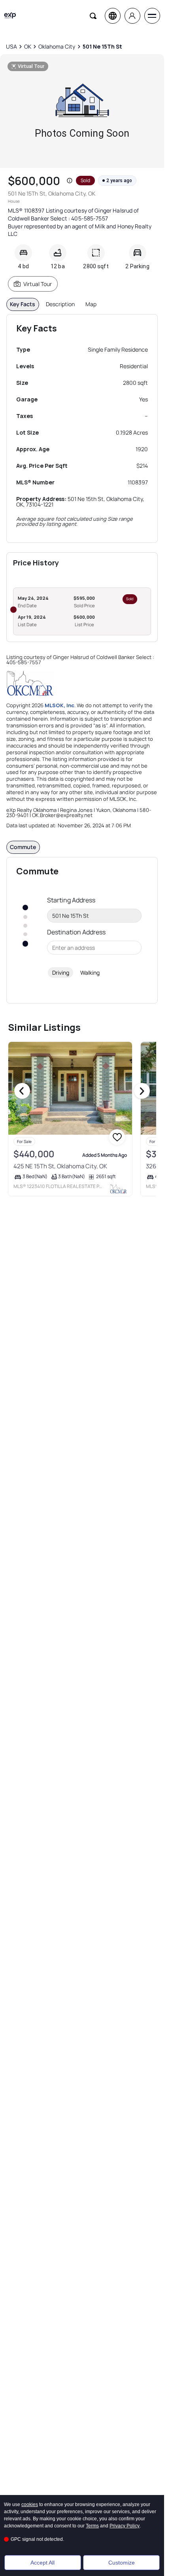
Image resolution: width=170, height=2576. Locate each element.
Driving (61, 973)
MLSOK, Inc (59, 705)
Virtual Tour (38, 284)
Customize (122, 2563)
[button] (70, 181)
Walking (90, 973)
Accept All (42, 2563)
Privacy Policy (125, 2526)
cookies (30, 2504)
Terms (92, 2526)
